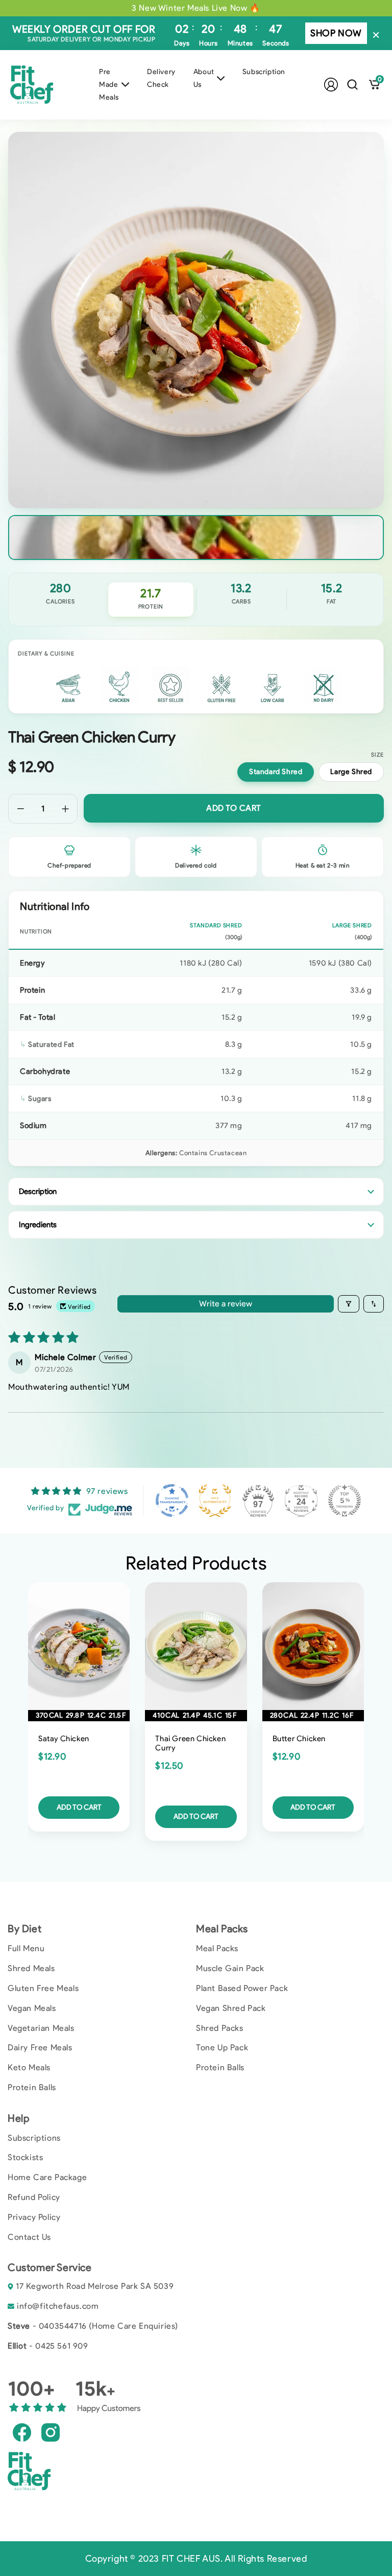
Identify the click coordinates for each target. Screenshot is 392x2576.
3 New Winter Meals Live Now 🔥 (196, 8)
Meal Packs (217, 1948)
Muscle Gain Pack (230, 1968)
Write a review (226, 1304)
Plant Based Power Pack (242, 1988)
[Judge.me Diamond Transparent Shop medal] (172, 1501)
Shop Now (336, 33)
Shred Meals (31, 1968)
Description (38, 1191)
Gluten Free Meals (43, 1988)
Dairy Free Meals (40, 2047)
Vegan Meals (32, 2008)
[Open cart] (374, 85)
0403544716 (63, 2326)
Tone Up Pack (222, 2047)
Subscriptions (34, 2138)
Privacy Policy (34, 2217)
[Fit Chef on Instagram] (51, 2432)
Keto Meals (29, 2067)
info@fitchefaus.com (58, 2306)
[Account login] (331, 85)
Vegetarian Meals (41, 2028)
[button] (352, 85)
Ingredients (38, 1225)
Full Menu (26, 1948)
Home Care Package (47, 2177)
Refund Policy (34, 2197)
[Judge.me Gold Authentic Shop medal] (215, 1501)
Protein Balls (32, 2087)
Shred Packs (220, 2028)
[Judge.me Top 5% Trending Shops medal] (345, 1501)
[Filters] (349, 1304)
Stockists (25, 2157)
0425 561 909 (62, 2346)
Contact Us (29, 2237)
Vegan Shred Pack (231, 2008)
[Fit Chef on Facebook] (22, 2432)
